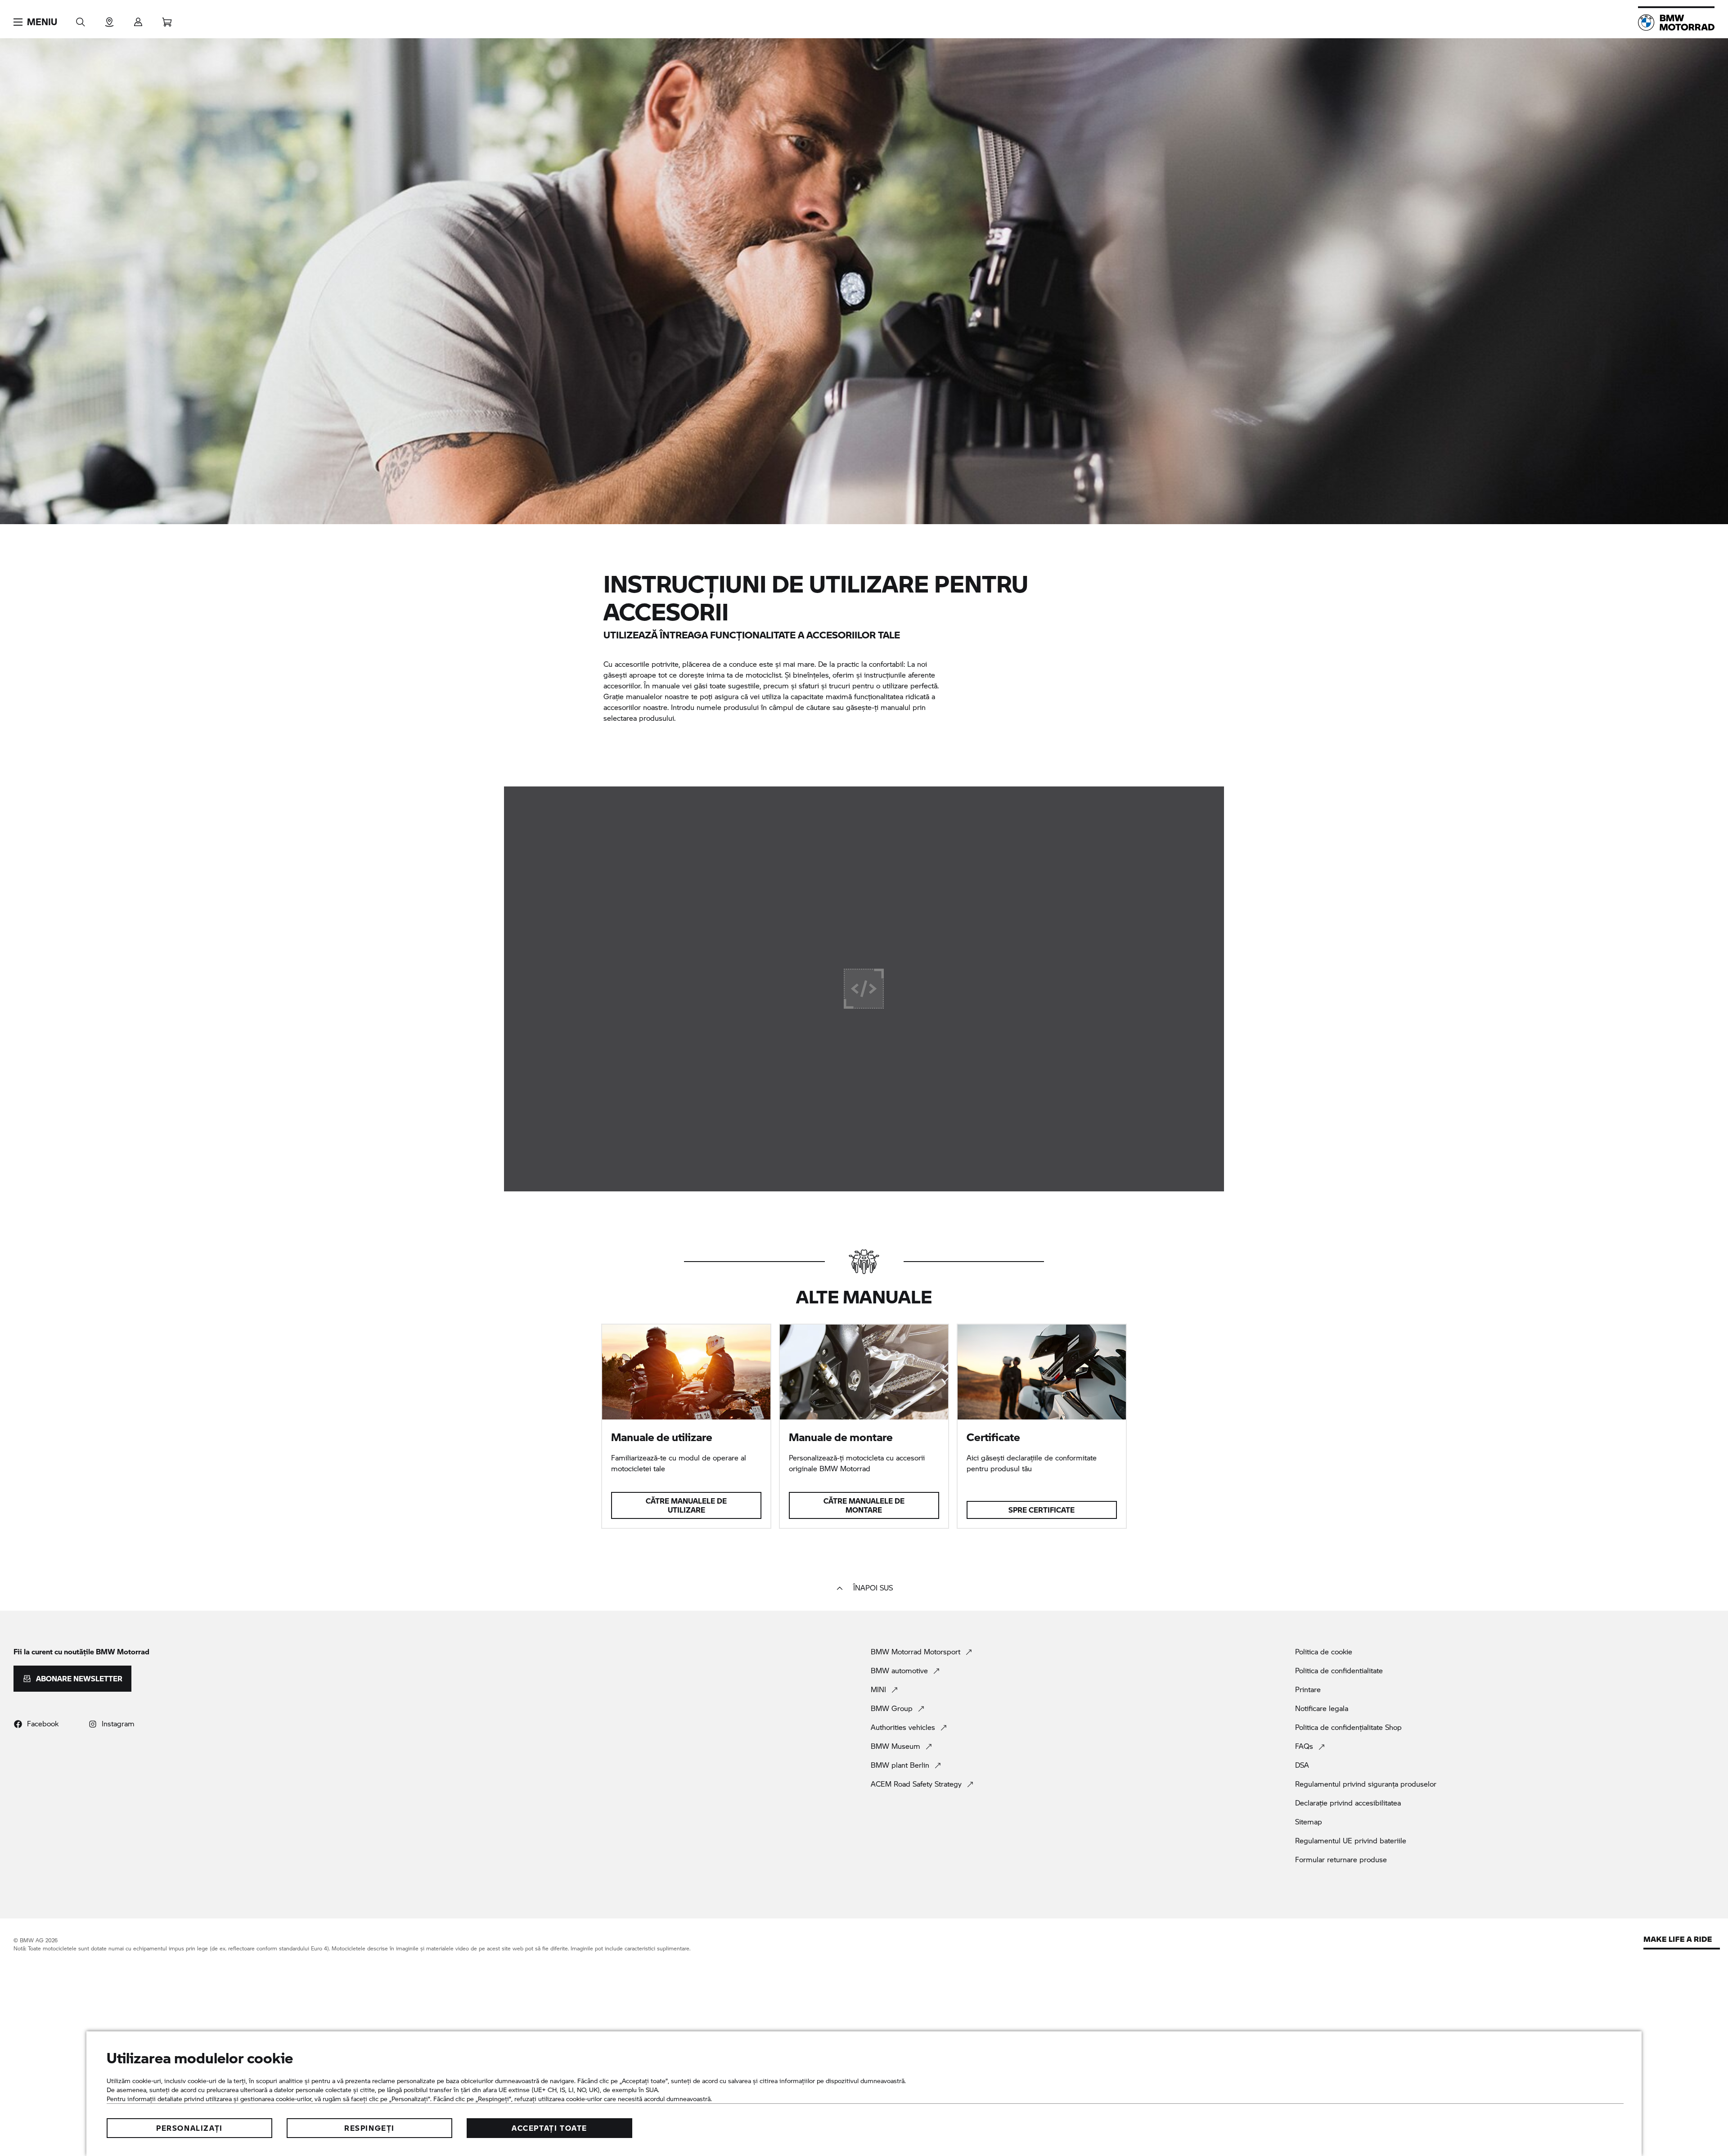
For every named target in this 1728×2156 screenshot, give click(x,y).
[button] (35, 22)
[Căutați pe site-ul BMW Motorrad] (81, 19)
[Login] (138, 19)
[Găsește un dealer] (109, 19)
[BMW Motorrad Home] (1676, 22)
